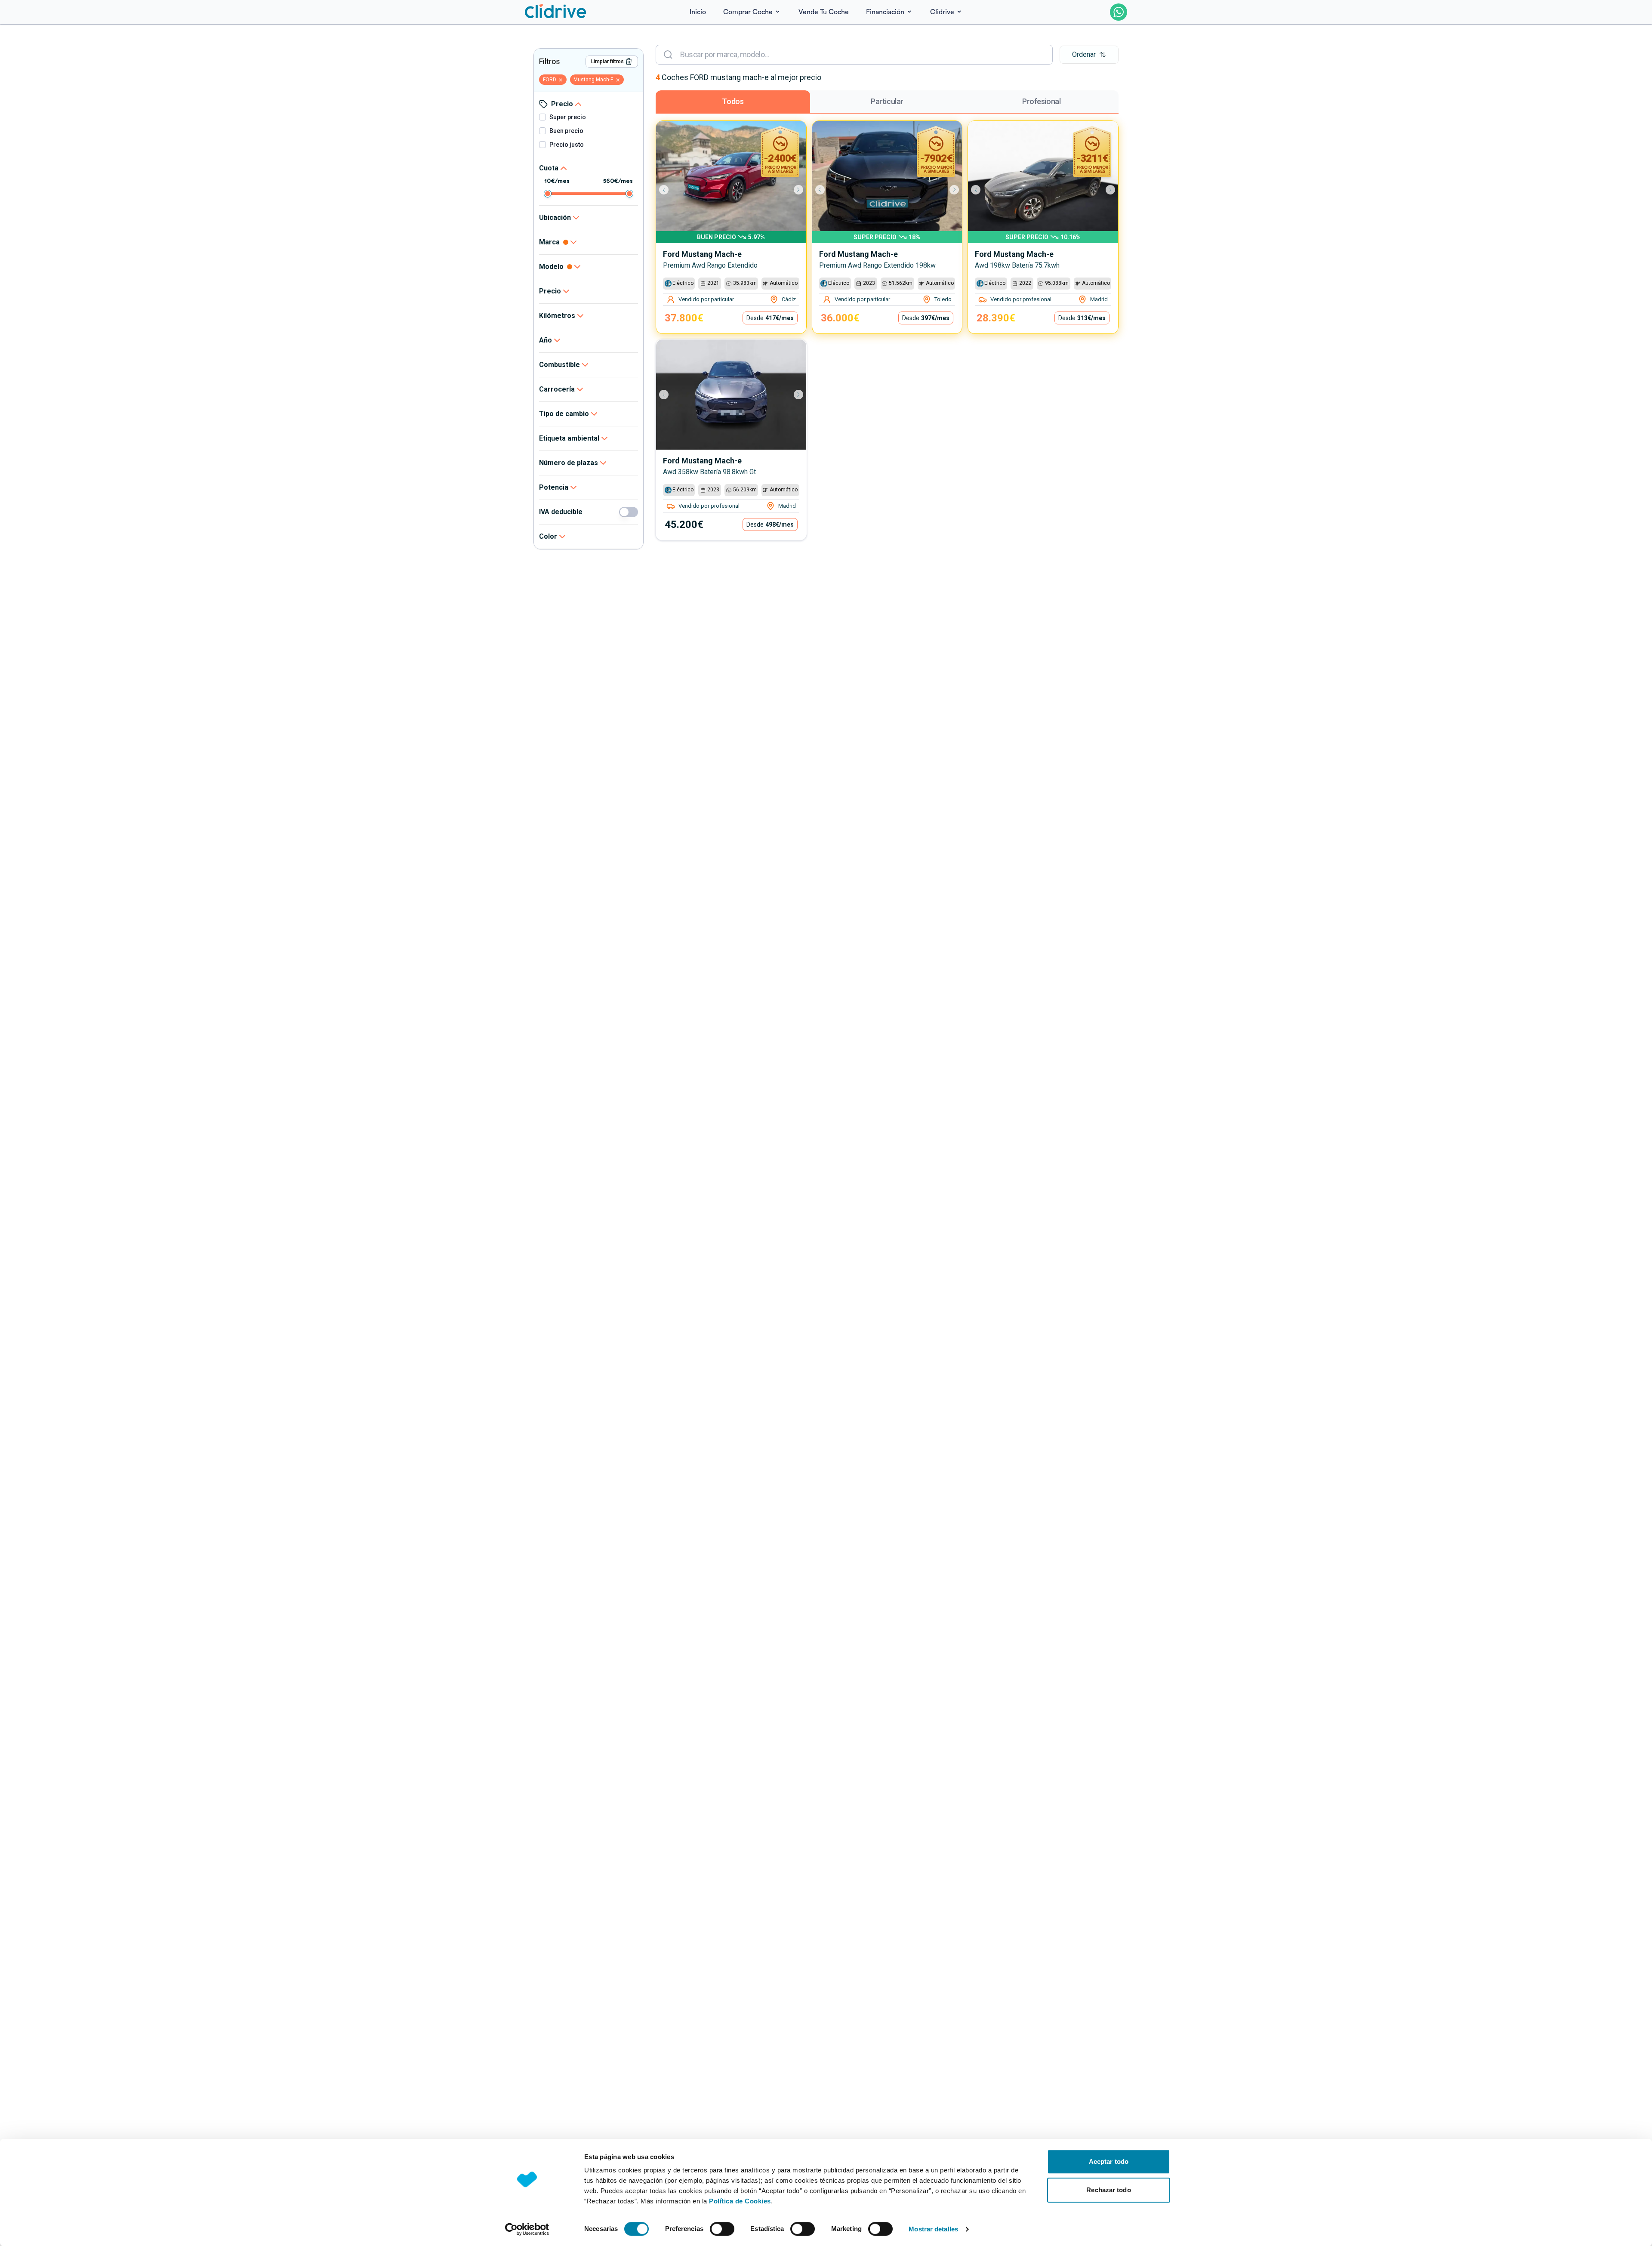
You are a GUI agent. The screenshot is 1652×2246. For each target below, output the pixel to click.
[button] (1089, 55)
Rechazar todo (1108, 2190)
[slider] (548, 194)
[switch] (722, 2229)
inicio (698, 12)
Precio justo (567, 145)
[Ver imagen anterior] (668, 190)
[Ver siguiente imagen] (794, 190)
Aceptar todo (1109, 2161)
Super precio (568, 117)
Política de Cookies (740, 2201)
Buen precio (566, 131)
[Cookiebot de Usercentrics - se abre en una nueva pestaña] (527, 2229)
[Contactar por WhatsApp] (1119, 12)
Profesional (1041, 101)
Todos (733, 101)
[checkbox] (542, 117)
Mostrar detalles (933, 2229)
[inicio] (556, 12)
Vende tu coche (824, 12)
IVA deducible (561, 512)
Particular (887, 101)
